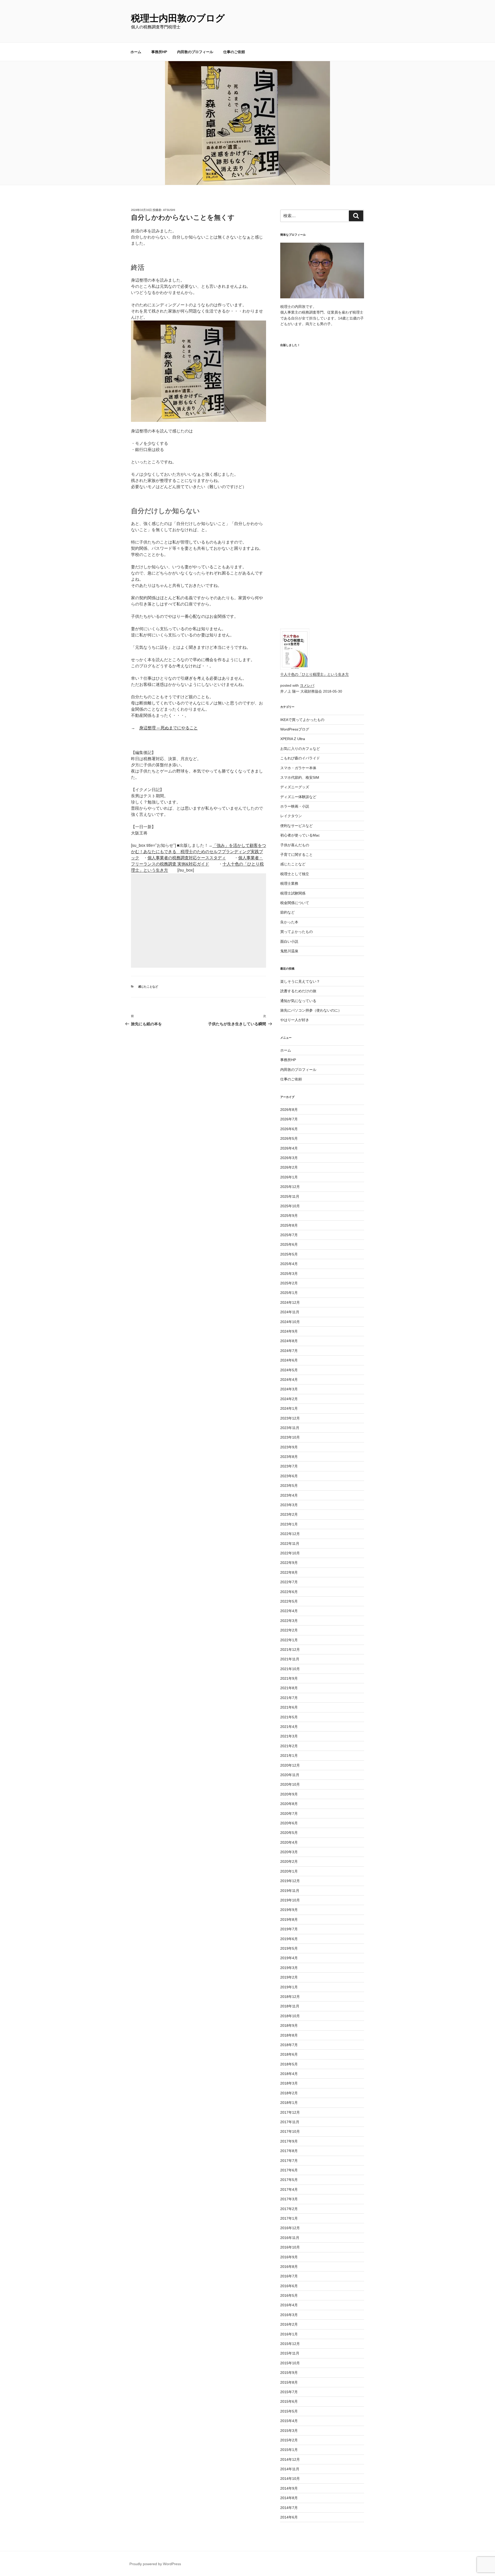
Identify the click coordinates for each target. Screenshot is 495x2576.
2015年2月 (289, 2440)
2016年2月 (289, 2324)
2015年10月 (290, 2363)
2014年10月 (290, 2479)
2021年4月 (289, 1727)
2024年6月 (289, 1360)
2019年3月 (289, 1968)
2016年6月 (289, 2286)
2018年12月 (290, 1997)
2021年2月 (289, 1746)
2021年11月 (290, 1659)
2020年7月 (289, 1814)
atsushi (169, 210)
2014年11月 (290, 2469)
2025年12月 (290, 1187)
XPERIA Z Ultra (293, 739)
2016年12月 (290, 2228)
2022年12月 (290, 1534)
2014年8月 (289, 2498)
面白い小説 (289, 941)
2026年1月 (289, 1177)
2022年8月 (289, 1572)
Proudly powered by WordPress (155, 2564)
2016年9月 (289, 2257)
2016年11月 (290, 2238)
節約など (287, 912)
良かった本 (289, 922)
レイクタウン (291, 816)
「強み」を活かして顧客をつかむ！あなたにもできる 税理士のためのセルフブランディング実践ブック (199, 852)
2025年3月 (289, 1274)
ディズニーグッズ (295, 787)
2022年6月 (289, 1592)
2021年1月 (289, 1755)
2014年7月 (289, 2508)
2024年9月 (289, 1331)
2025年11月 (290, 1196)
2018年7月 (289, 2045)
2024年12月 (290, 1302)
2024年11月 (290, 1312)
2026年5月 (289, 1138)
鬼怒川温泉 (289, 951)
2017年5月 (289, 2180)
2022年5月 (289, 1601)
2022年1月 (289, 1640)
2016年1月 (289, 2334)
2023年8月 (289, 1457)
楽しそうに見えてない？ (300, 981)
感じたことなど (148, 987)
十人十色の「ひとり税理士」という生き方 (315, 674)
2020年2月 (289, 1861)
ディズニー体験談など (298, 797)
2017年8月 (289, 2151)
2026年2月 (289, 1167)
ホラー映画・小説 (295, 806)
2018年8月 (289, 2035)
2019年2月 (289, 1977)
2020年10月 (290, 1784)
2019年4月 (289, 1958)
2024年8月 (289, 1341)
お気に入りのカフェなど (300, 749)
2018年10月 (290, 2016)
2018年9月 (289, 2025)
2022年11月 (290, 1544)
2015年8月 (289, 2382)
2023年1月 (289, 1524)
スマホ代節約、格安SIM (300, 777)
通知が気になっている (298, 1001)
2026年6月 (289, 1129)
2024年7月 (289, 1351)
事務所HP (159, 52)
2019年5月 (289, 1948)
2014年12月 (290, 2459)
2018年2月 (289, 2093)
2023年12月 (290, 1418)
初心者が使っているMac (300, 835)
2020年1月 (289, 1871)
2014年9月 (289, 2488)
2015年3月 (289, 2431)
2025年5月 (289, 1254)
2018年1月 (289, 2103)
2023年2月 (289, 1514)
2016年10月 (290, 2247)
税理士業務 (289, 883)
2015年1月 (289, 2450)
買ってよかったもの (296, 932)
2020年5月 (289, 1833)
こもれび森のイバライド (300, 758)
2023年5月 (289, 1486)
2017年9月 (289, 2141)
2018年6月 (289, 2054)
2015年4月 (289, 2421)
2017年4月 (289, 2189)
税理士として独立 (295, 874)
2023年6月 (289, 1476)
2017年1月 (289, 2218)
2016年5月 (289, 2295)
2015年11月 (290, 2353)
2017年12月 (290, 2112)
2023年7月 (289, 1466)
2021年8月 (289, 1688)
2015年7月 (289, 2392)
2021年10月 (290, 1669)
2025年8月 (289, 1225)
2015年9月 (289, 2373)
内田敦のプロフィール (195, 52)
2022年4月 (289, 1611)
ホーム (136, 52)
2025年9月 (289, 1216)
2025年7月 (289, 1235)
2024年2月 (289, 1399)
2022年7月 (289, 1582)
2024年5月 (289, 1370)
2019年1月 (289, 1987)
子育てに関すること (296, 855)
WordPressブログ (295, 729)
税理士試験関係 (293, 893)
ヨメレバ (307, 685)
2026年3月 (289, 1158)
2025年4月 (289, 1264)
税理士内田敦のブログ (178, 18)
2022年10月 (290, 1553)
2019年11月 (290, 1891)
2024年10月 (290, 1322)
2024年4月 (289, 1380)
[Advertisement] (199, 921)
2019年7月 (289, 1929)
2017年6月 (289, 2170)
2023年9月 (289, 1447)
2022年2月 (289, 1630)
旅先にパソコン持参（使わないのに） (311, 1010)
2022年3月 (289, 1621)
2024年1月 (289, 1408)
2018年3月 (289, 2083)
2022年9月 (289, 1563)
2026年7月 (289, 1119)
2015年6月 (289, 2401)
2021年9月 (289, 1678)
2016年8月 (289, 2267)
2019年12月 (290, 1881)
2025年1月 (289, 1293)
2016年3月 (289, 2315)
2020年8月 (289, 1804)
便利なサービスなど (296, 826)
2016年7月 (289, 2276)
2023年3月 (289, 1505)
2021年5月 (289, 1717)
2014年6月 (289, 2517)
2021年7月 (289, 1698)
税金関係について (295, 903)
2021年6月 (289, 1707)
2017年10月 (290, 2131)
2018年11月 (290, 2006)
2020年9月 (289, 1794)
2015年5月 (289, 2411)
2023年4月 (289, 1495)
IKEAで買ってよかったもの (302, 720)
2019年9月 (289, 1910)
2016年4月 (289, 2305)
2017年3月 (289, 2199)
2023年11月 (290, 1428)
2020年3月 (289, 1852)
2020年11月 (290, 1775)
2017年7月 (289, 2161)
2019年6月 (289, 1939)
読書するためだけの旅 (298, 991)
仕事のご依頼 (234, 52)
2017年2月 (289, 2209)
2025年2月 (289, 1283)
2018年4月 (289, 2074)
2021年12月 (290, 1650)
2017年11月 (290, 2122)
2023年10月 (290, 1437)
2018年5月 (289, 2064)
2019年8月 (289, 1919)
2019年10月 (290, 1900)
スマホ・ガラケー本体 (298, 768)
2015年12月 (290, 2344)
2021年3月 (289, 1736)
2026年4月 (289, 1148)
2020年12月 (290, 1765)
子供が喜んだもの (295, 845)
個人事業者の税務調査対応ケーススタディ (187, 858)
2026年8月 (289, 1110)
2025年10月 (290, 1206)
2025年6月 (289, 1244)
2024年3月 (289, 1389)
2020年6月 (289, 1823)
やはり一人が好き (295, 1020)
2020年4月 (289, 1842)
